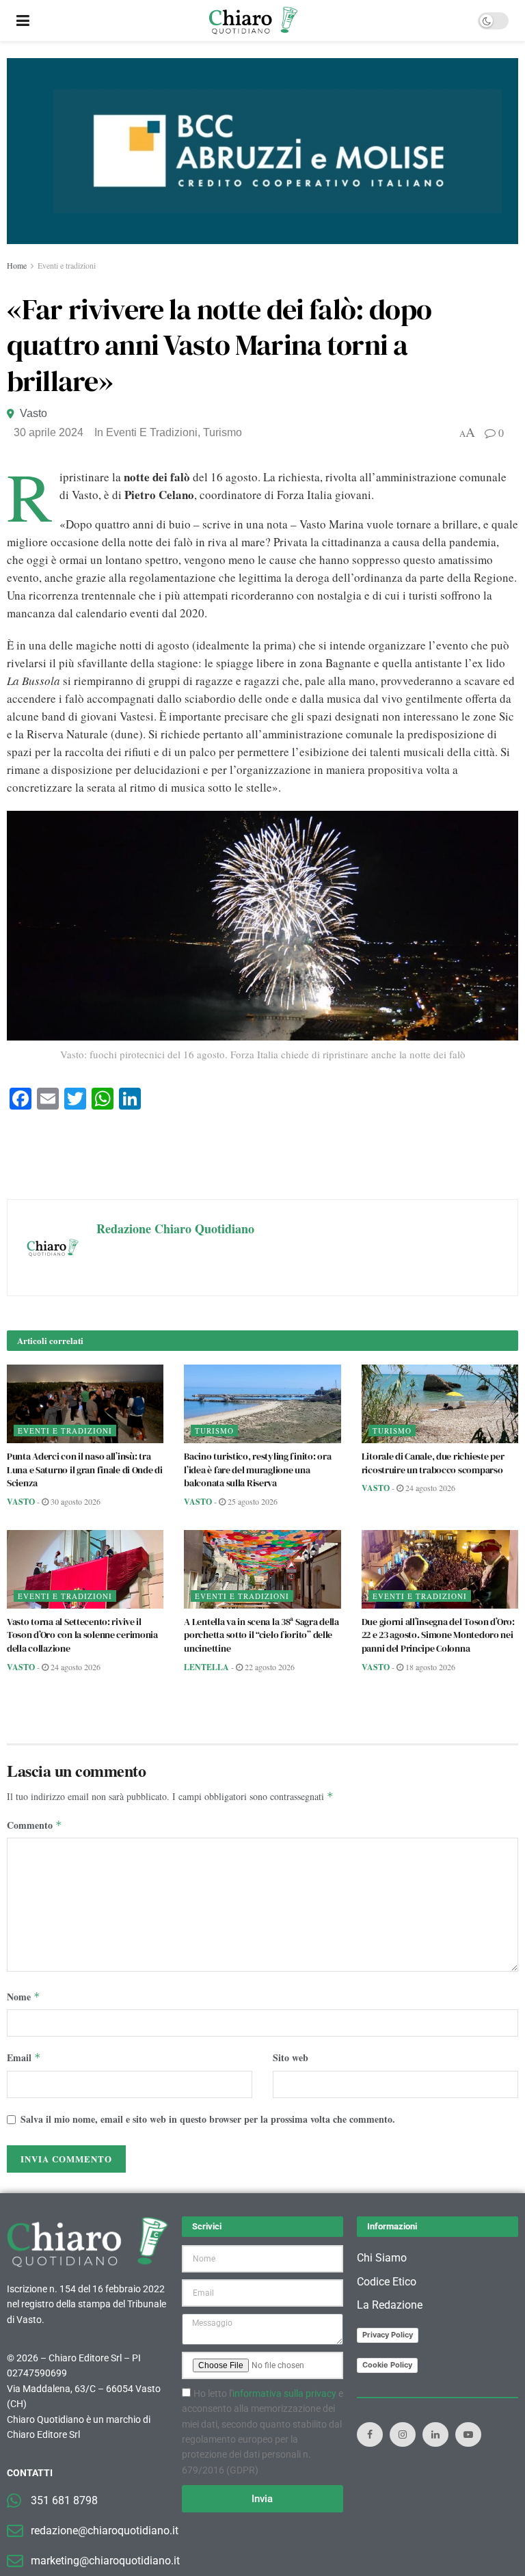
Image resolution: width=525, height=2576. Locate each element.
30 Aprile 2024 (49, 432)
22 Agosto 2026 (269, 1667)
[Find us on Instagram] (403, 2434)
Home (17, 265)
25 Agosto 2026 (252, 1501)
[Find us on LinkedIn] (435, 2434)
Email (24, 2057)
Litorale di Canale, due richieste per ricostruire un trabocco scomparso (433, 1463)
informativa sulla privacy (284, 2393)
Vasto (33, 413)
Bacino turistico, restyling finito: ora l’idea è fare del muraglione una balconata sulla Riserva (257, 1470)
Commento (35, 1825)
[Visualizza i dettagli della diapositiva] (262, 151)
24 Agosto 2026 (429, 1488)
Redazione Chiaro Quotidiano (175, 1229)
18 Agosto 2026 (429, 1667)
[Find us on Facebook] (370, 2434)
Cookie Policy (387, 2365)
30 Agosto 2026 (75, 1501)
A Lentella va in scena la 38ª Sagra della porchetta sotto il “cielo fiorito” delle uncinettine (261, 1635)
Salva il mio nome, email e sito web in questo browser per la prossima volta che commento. (208, 2119)
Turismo (223, 432)
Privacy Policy (388, 2335)
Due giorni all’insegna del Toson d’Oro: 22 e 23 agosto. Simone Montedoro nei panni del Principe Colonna (438, 1635)
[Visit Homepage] (253, 21)
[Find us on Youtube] (468, 2434)
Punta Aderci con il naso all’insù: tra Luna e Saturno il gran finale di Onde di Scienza (85, 1470)
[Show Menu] (23, 21)
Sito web (291, 2057)
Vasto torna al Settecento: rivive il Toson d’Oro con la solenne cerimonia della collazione (82, 1635)
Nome (24, 1997)
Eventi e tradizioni (67, 265)
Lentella (206, 1667)
